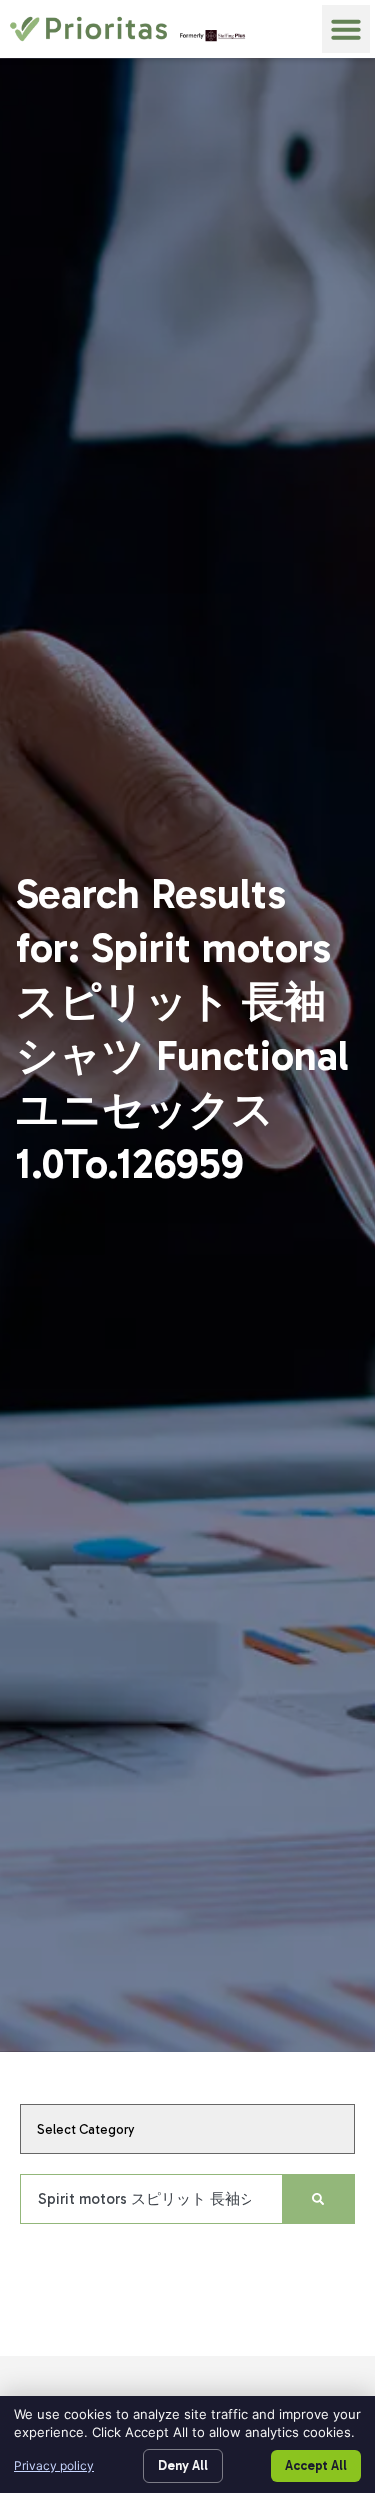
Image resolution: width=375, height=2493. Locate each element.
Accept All (316, 2465)
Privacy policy (54, 2465)
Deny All (183, 2465)
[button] (346, 29)
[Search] (318, 2199)
